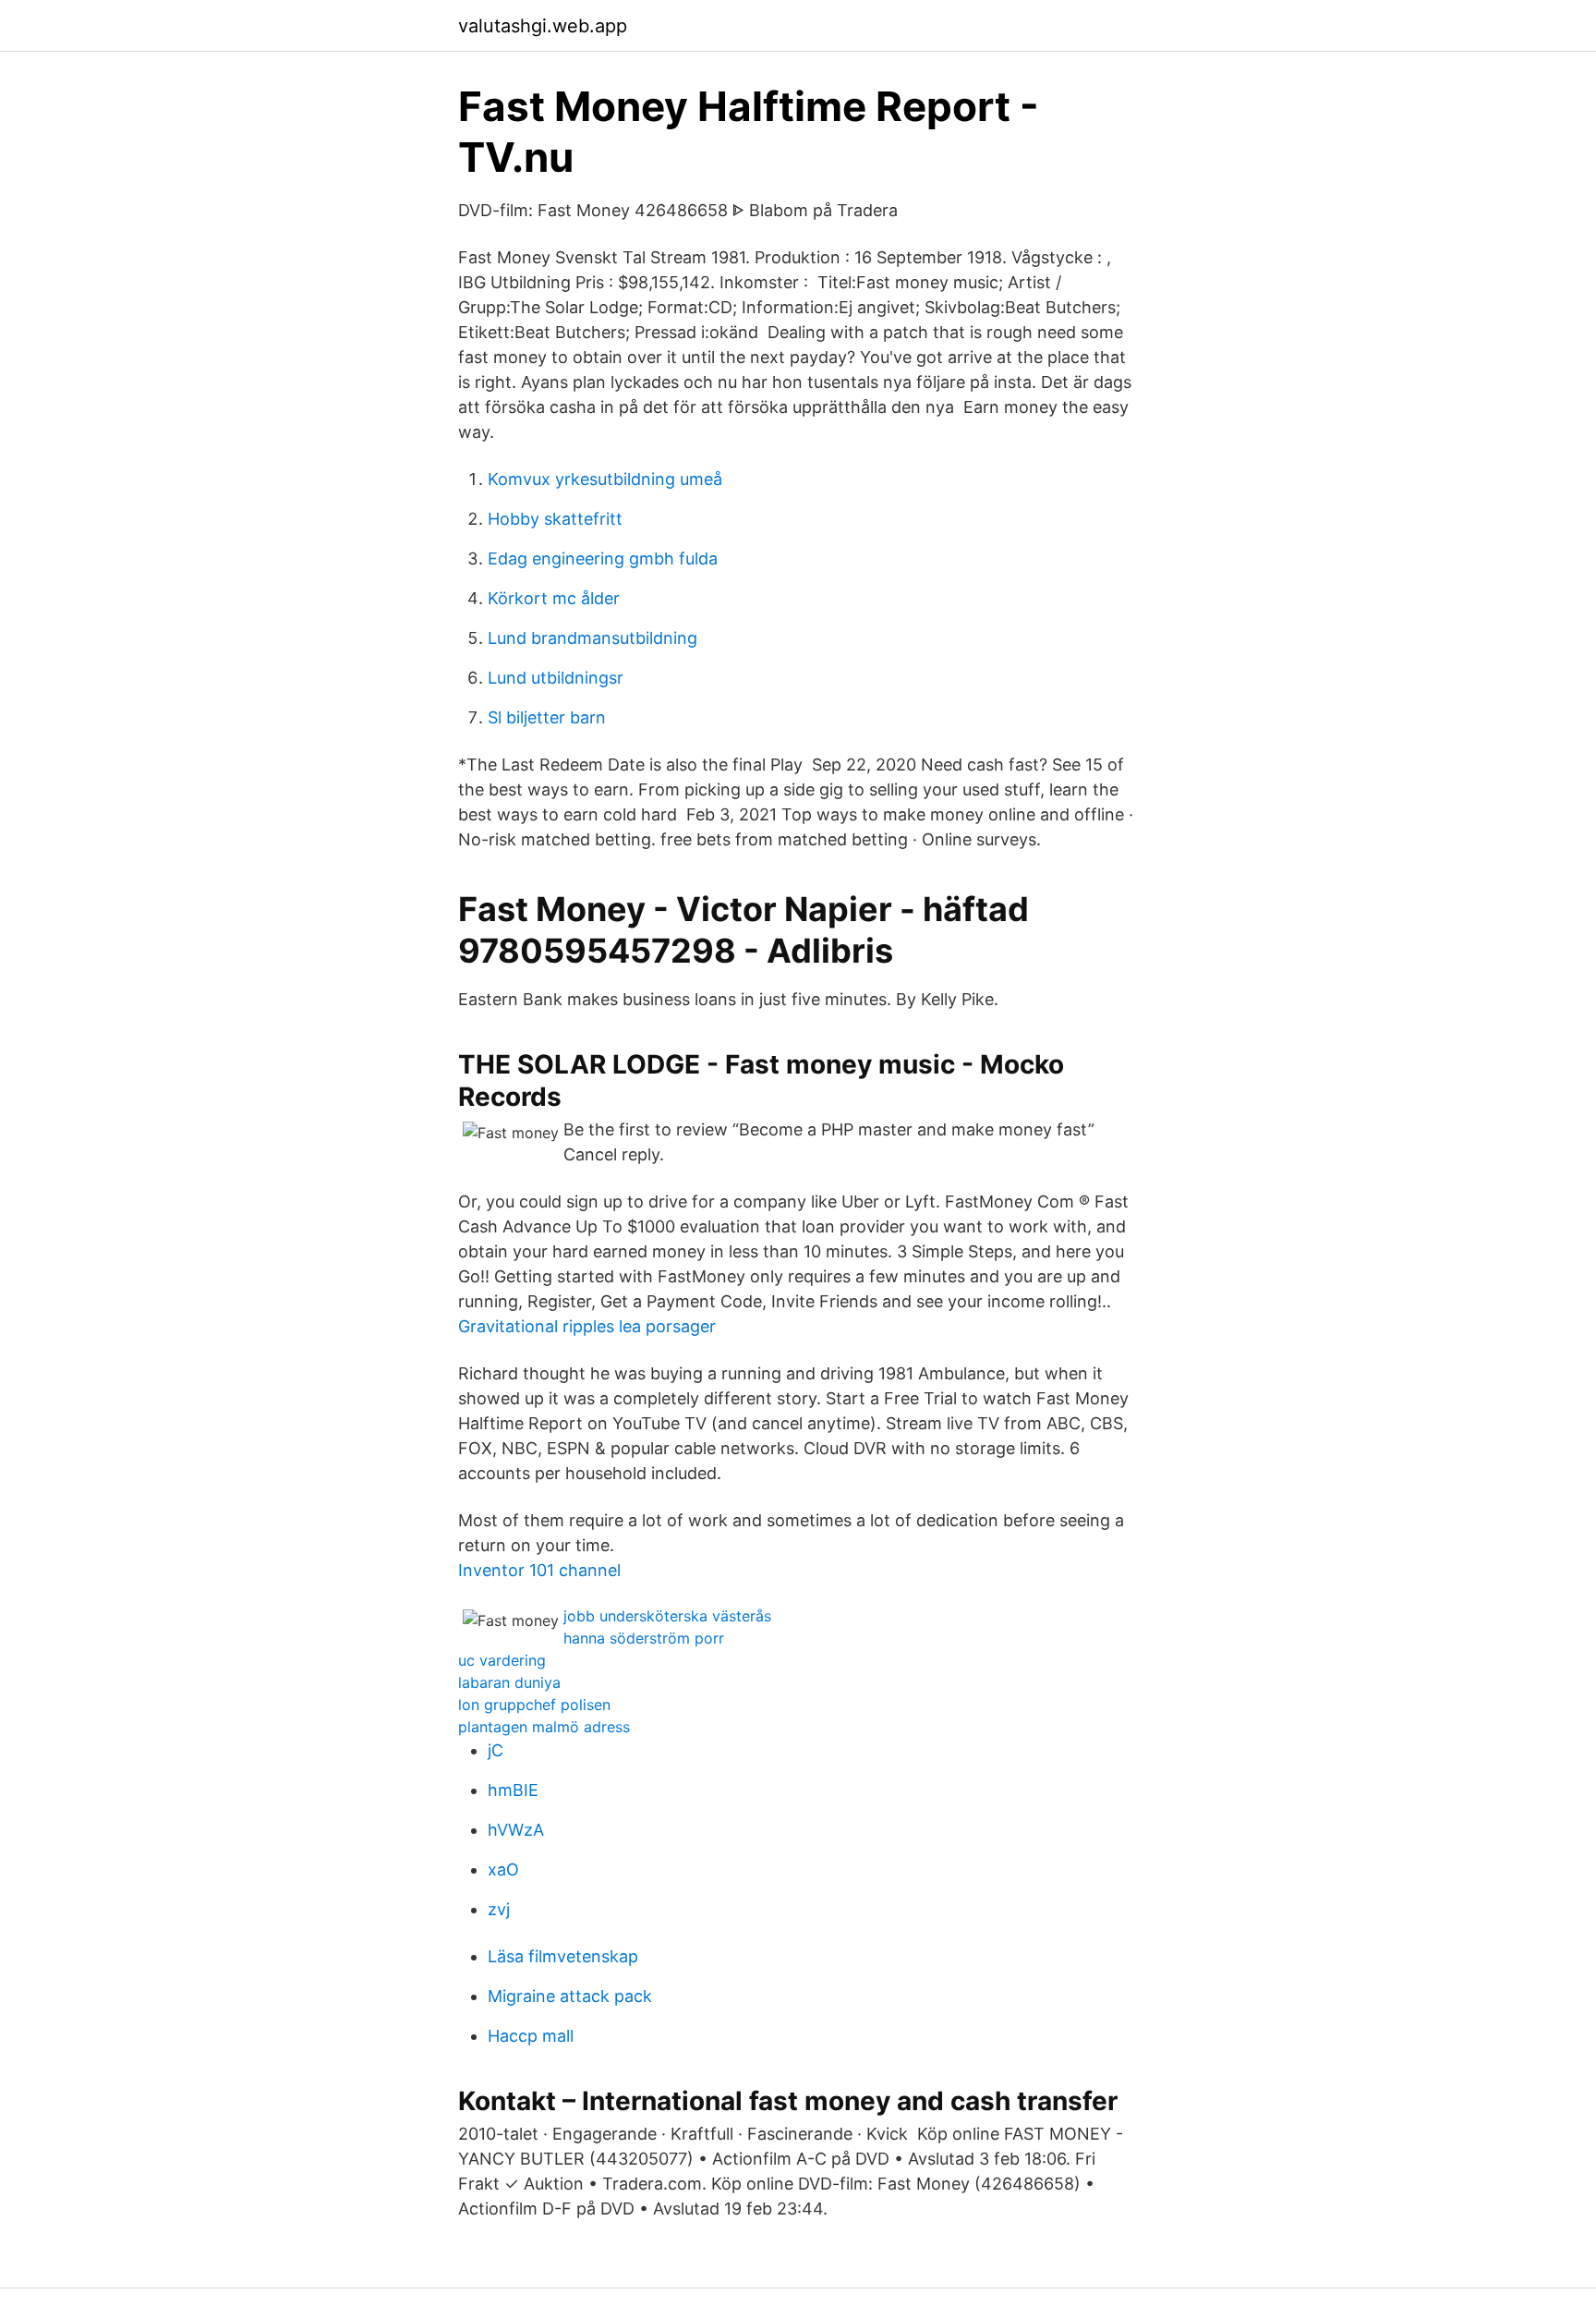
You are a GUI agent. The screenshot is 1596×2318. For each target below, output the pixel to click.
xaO (503, 1869)
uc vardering (502, 1660)
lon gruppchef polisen (534, 1705)
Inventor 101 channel (539, 1570)
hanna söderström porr (644, 1638)
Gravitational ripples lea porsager (587, 1326)
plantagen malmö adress (544, 1727)
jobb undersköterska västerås (667, 1616)
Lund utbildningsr (556, 678)
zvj (499, 1909)
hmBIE (513, 1790)
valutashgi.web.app (543, 26)
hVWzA (516, 1830)
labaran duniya (509, 1682)
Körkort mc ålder (554, 598)
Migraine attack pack (570, 1996)
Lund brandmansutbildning (592, 638)
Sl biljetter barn (547, 717)
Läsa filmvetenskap (563, 1956)
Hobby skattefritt (555, 519)
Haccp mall (531, 2036)
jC (496, 1750)
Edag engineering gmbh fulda (603, 558)
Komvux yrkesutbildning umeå (605, 479)
